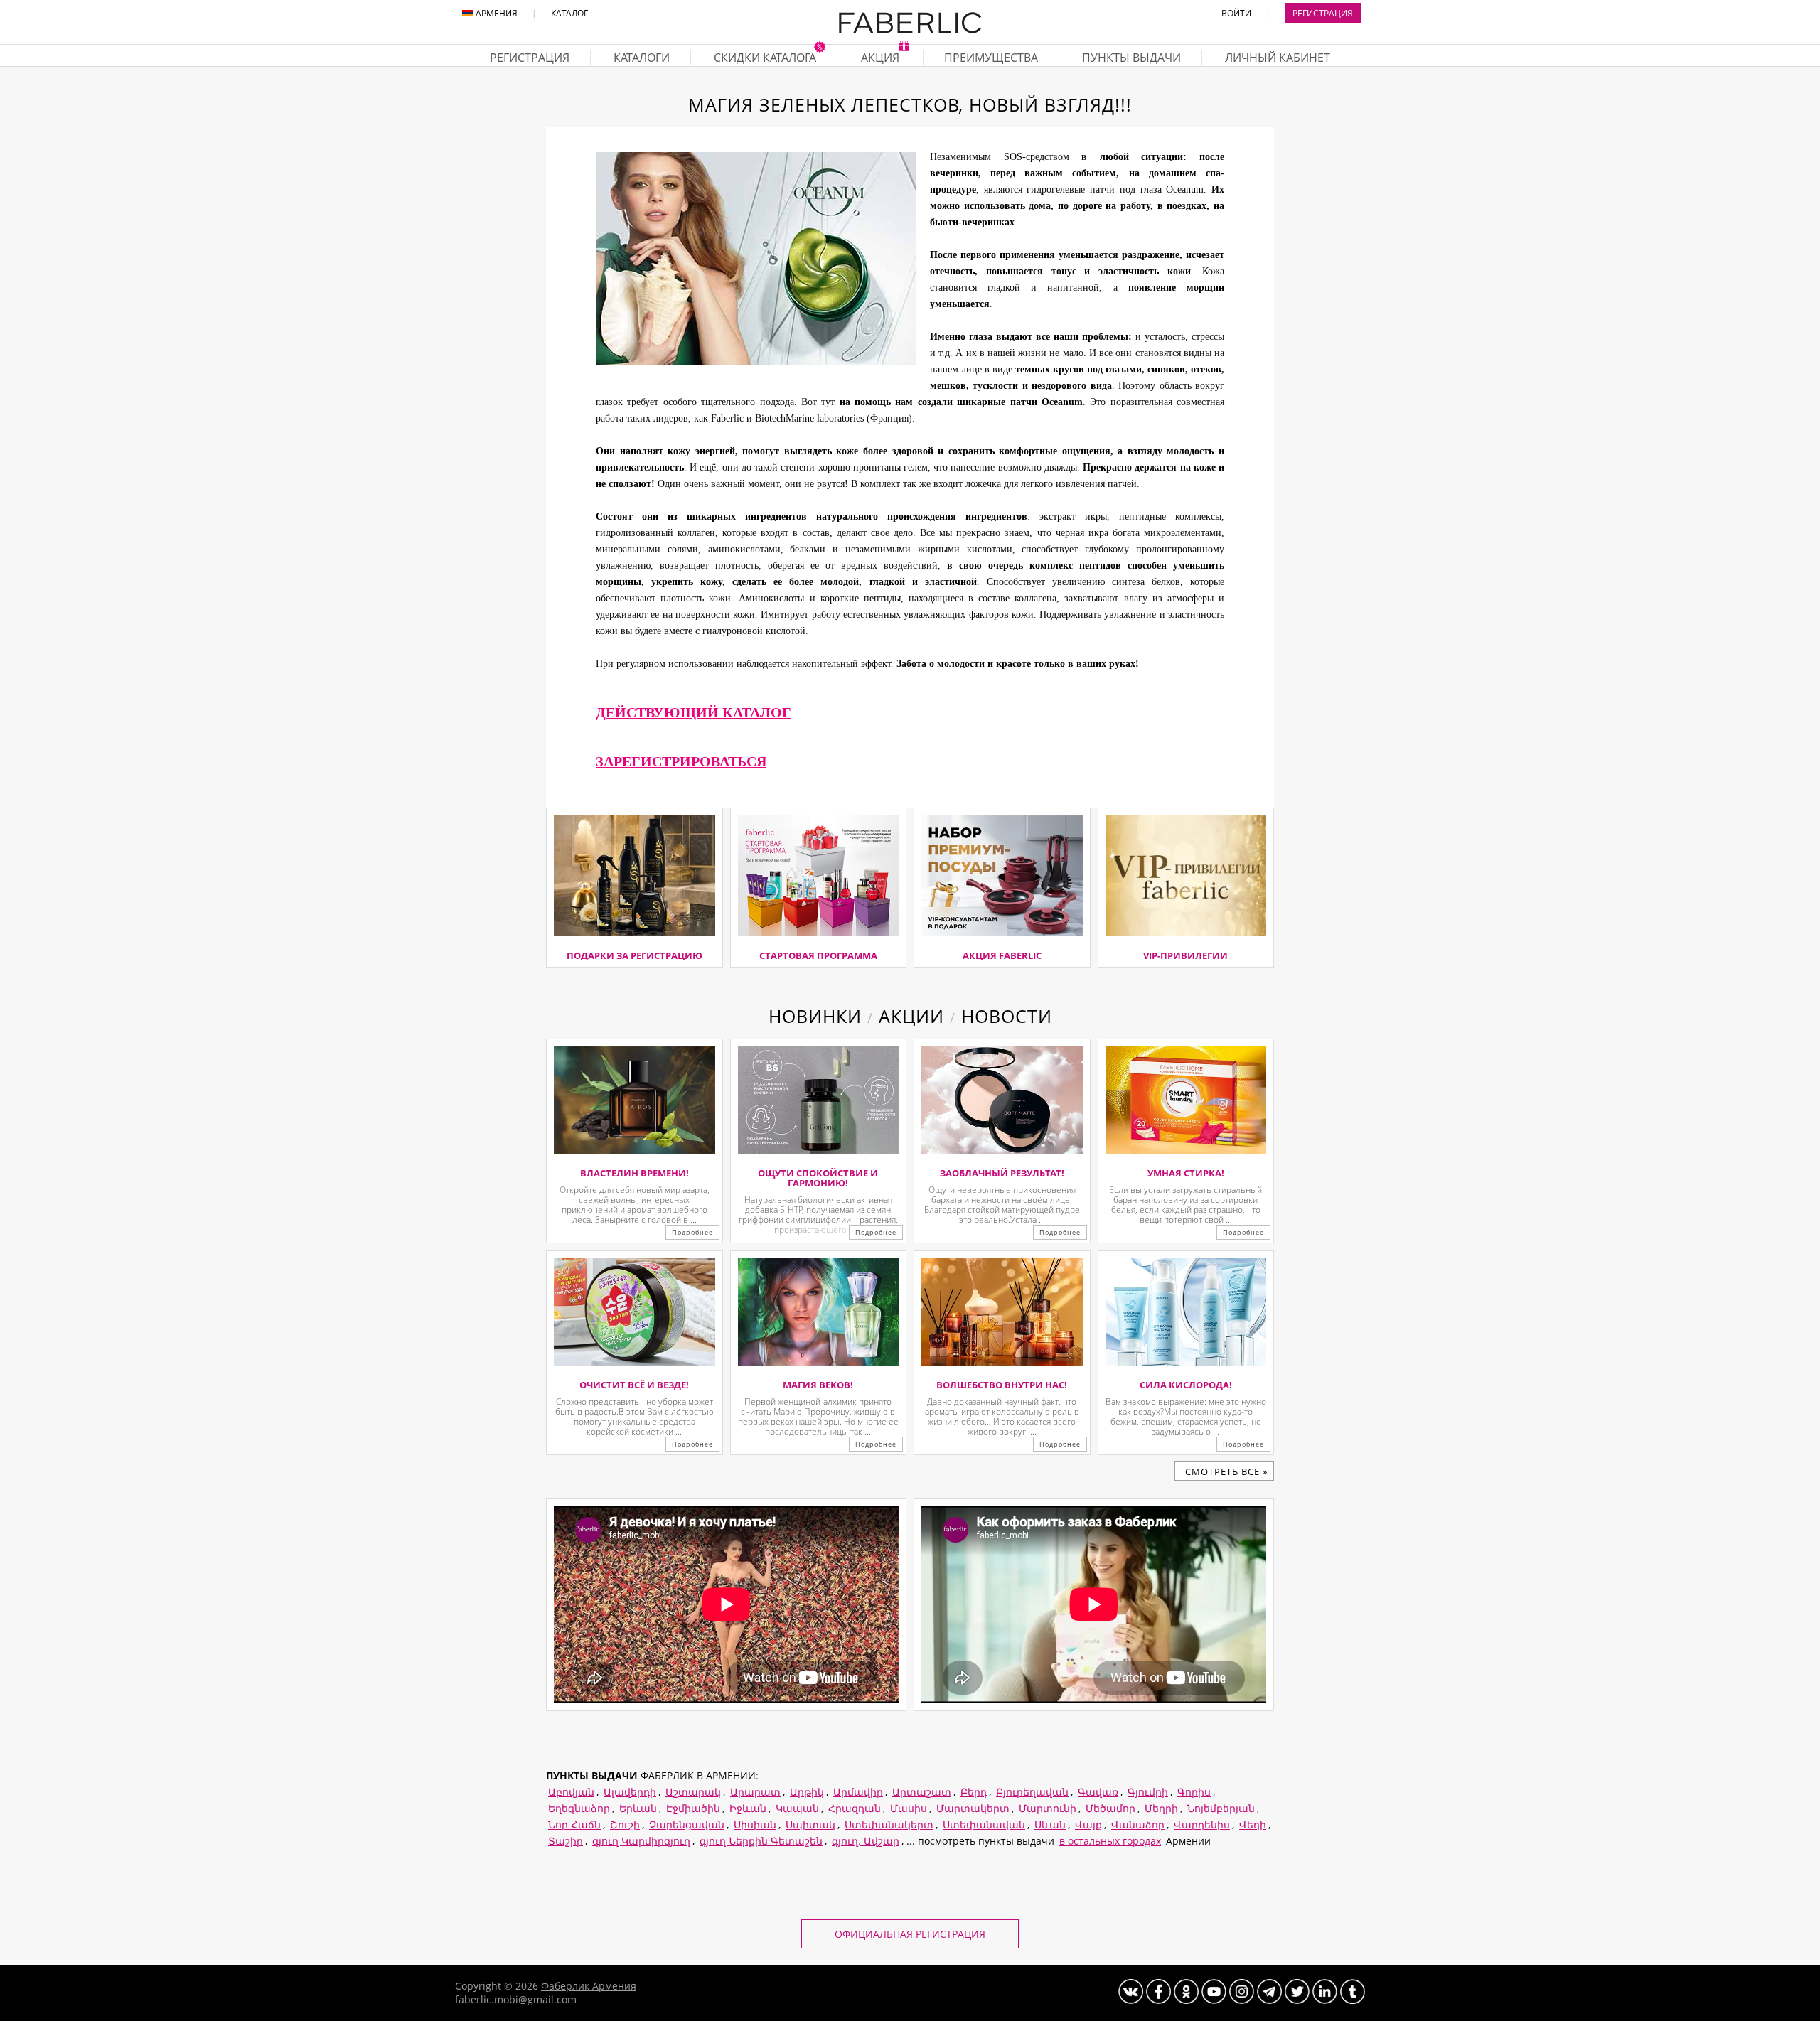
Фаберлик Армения (589, 1986)
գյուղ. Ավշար (866, 1841)
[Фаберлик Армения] (910, 30)
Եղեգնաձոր (579, 1808)
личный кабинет (1278, 58)
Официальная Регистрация (910, 1934)
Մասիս (909, 1808)
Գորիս (1194, 1792)
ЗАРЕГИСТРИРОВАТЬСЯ (681, 761)
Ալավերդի (630, 1792)
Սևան (1050, 1824)
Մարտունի (1048, 1808)
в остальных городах (1110, 1841)
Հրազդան (855, 1808)
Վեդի (1253, 1824)
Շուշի (625, 1824)
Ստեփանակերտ (889, 1824)
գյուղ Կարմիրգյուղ (641, 1841)
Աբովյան (571, 1792)
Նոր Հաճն (574, 1824)
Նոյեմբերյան (1221, 1808)
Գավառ (1098, 1792)
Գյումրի (1148, 1792)
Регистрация (1323, 13)
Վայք (1088, 1824)
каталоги (642, 58)
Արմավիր (858, 1792)
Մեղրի (1161, 1808)
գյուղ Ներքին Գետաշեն (761, 1841)
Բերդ (974, 1792)
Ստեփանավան (984, 1824)
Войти (1236, 13)
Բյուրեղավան (1032, 1792)
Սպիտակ (810, 1824)
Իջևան (748, 1808)
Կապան (797, 1808)
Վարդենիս (1202, 1824)
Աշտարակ (693, 1792)
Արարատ (755, 1792)
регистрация (530, 58)
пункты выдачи (1131, 58)
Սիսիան (755, 1824)
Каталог (569, 13)
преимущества (991, 58)
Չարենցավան (687, 1824)
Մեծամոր (1110, 1808)
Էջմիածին (693, 1808)
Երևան (638, 1808)
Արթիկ (807, 1792)
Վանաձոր (1138, 1824)
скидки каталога (766, 58)
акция (882, 58)
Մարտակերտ (973, 1808)
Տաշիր (566, 1841)
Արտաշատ (922, 1792)
